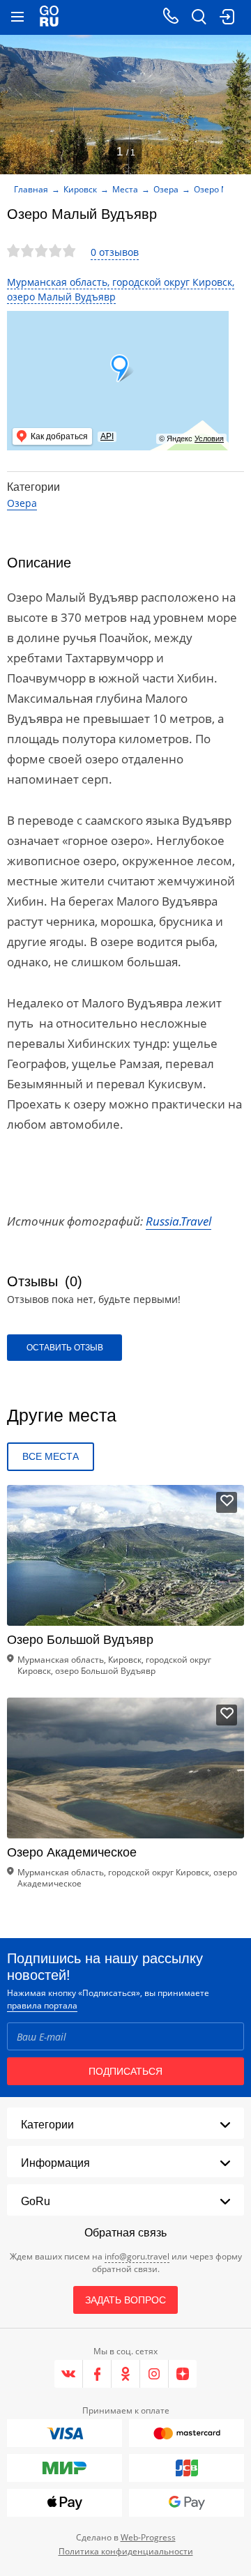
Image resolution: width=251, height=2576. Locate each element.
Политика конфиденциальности (126, 2551)
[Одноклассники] (126, 2374)
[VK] (69, 2374)
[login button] (227, 17)
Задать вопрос (125, 2300)
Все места (51, 1456)
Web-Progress (148, 2537)
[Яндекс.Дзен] (183, 2374)
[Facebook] (97, 2374)
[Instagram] (154, 2374)
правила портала (42, 2005)
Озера (166, 189)
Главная (31, 189)
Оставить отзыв (65, 1348)
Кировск (80, 189)
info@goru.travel (137, 2256)
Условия (209, 439)
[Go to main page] (49, 17)
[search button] (199, 17)
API (107, 436)
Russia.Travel (178, 1221)
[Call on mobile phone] (171, 17)
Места (125, 189)
